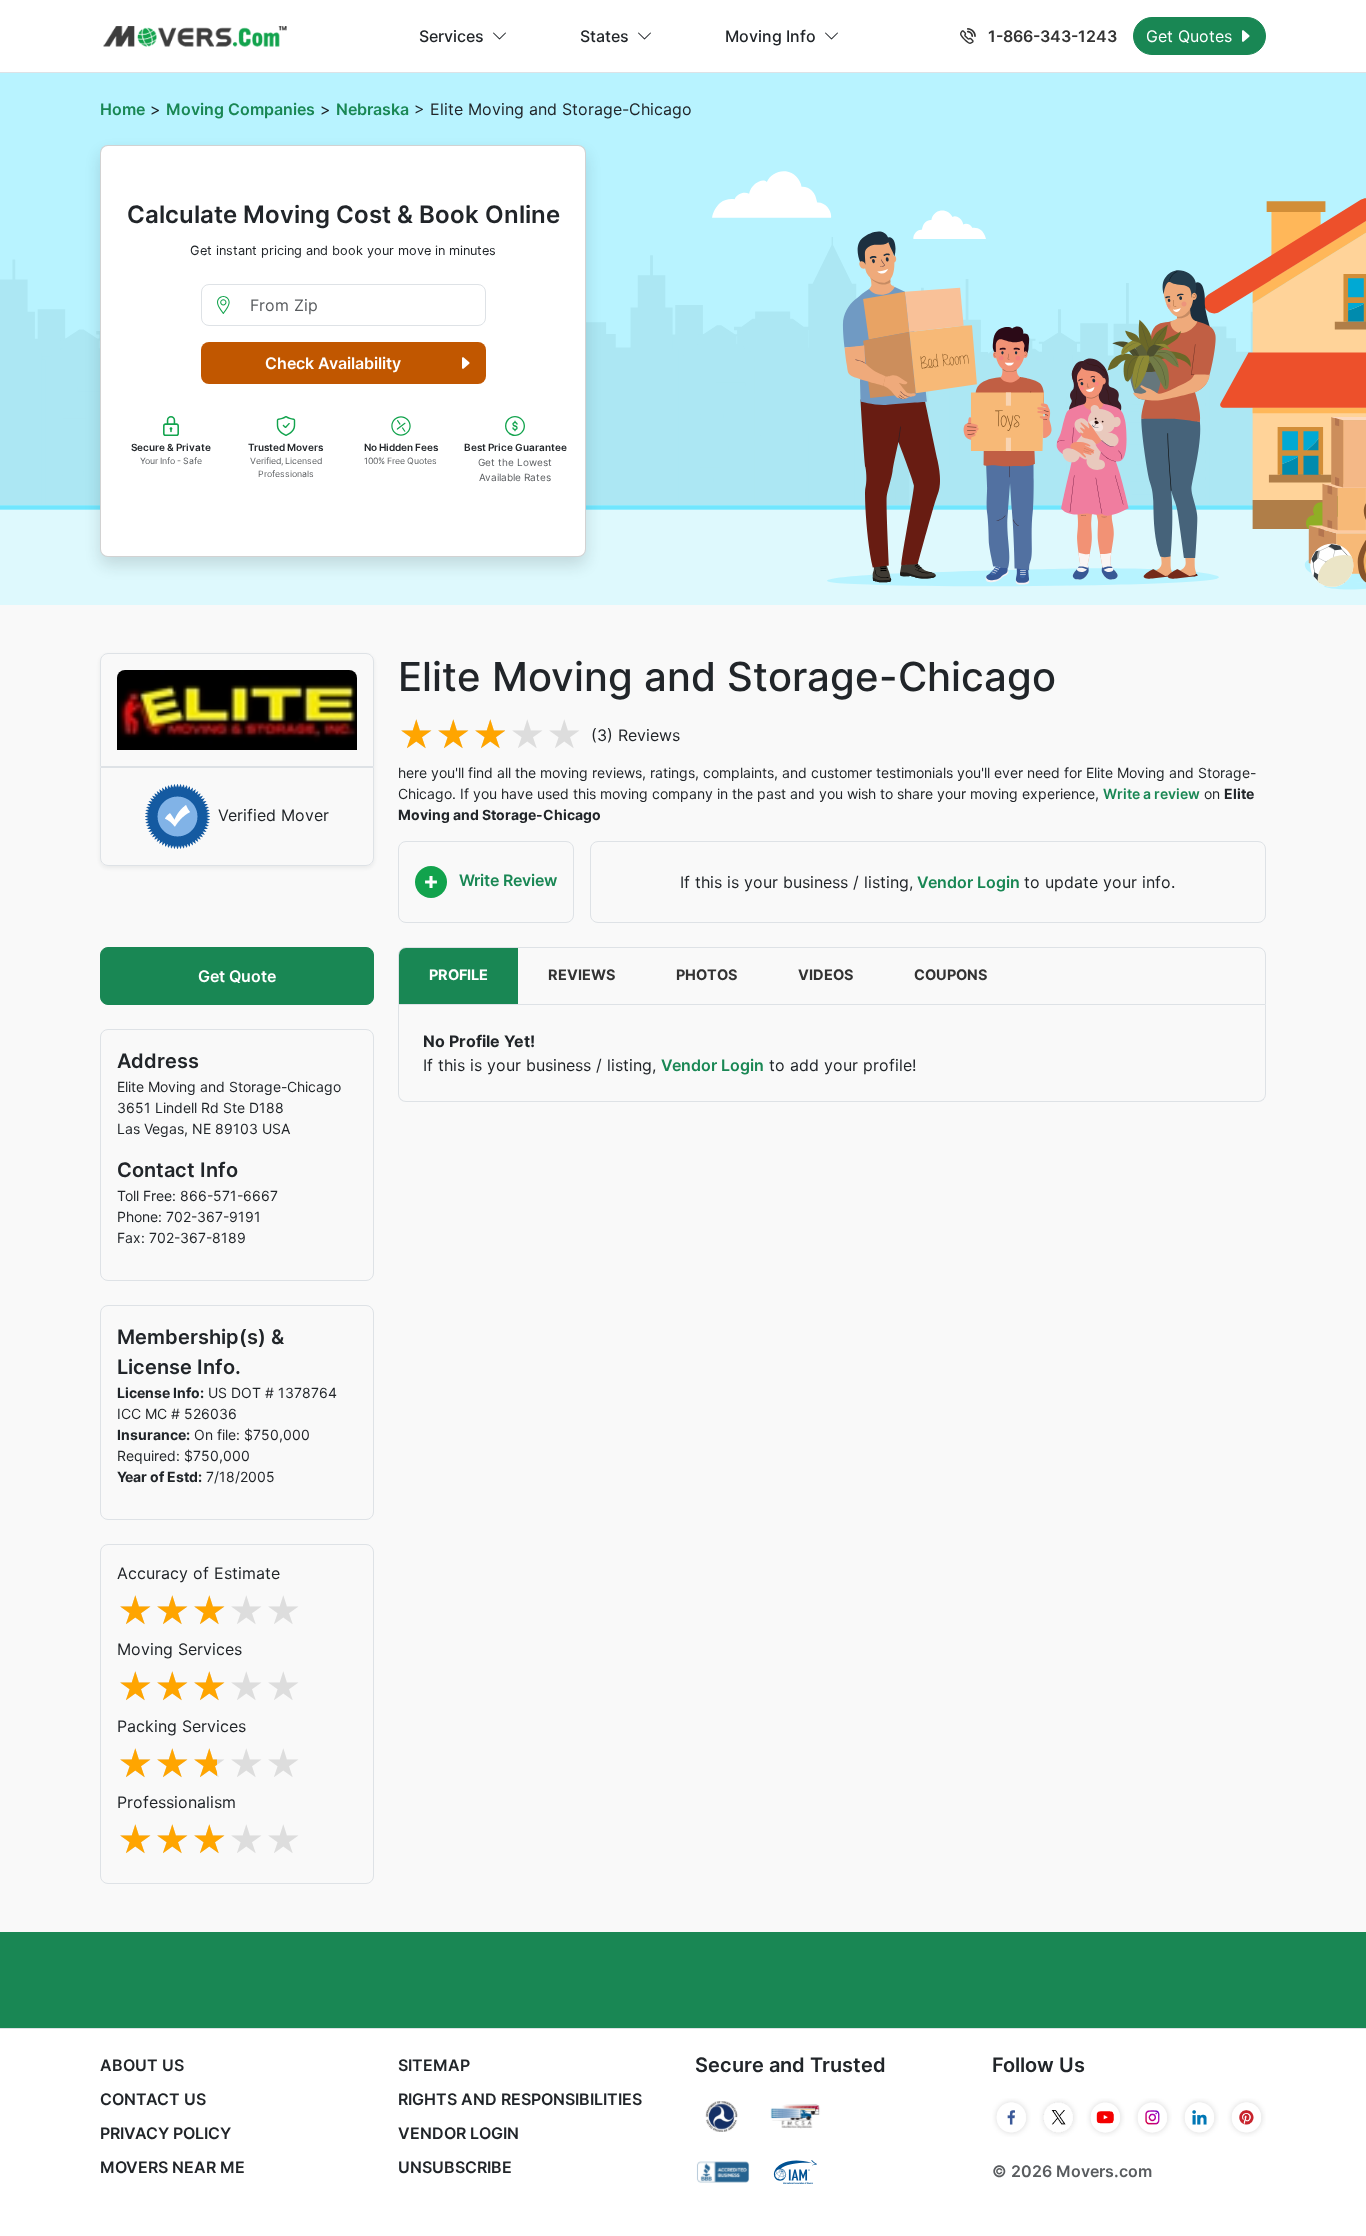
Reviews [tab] (582, 975)
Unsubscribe (455, 2167)
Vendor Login (968, 882)
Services (451, 36)
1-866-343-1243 (1050, 36)
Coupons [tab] (951, 975)
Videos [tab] (826, 975)
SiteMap (434, 2065)
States (604, 36)
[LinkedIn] (1199, 2118)
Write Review (506, 880)
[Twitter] (1058, 2118)
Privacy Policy (165, 2133)
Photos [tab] (707, 975)
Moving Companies (240, 109)
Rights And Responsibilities (520, 2099)
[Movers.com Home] (195, 36)
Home (122, 109)
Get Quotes (1191, 36)
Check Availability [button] (333, 363)
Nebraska (372, 109)
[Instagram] (1152, 2118)
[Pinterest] (1246, 2118)
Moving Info (770, 36)
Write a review (1151, 793)
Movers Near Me (172, 2167)
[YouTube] (1105, 2118)
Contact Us (153, 2099)
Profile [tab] (458, 975)
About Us (142, 2065)
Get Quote (237, 976)
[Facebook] (1011, 2118)
